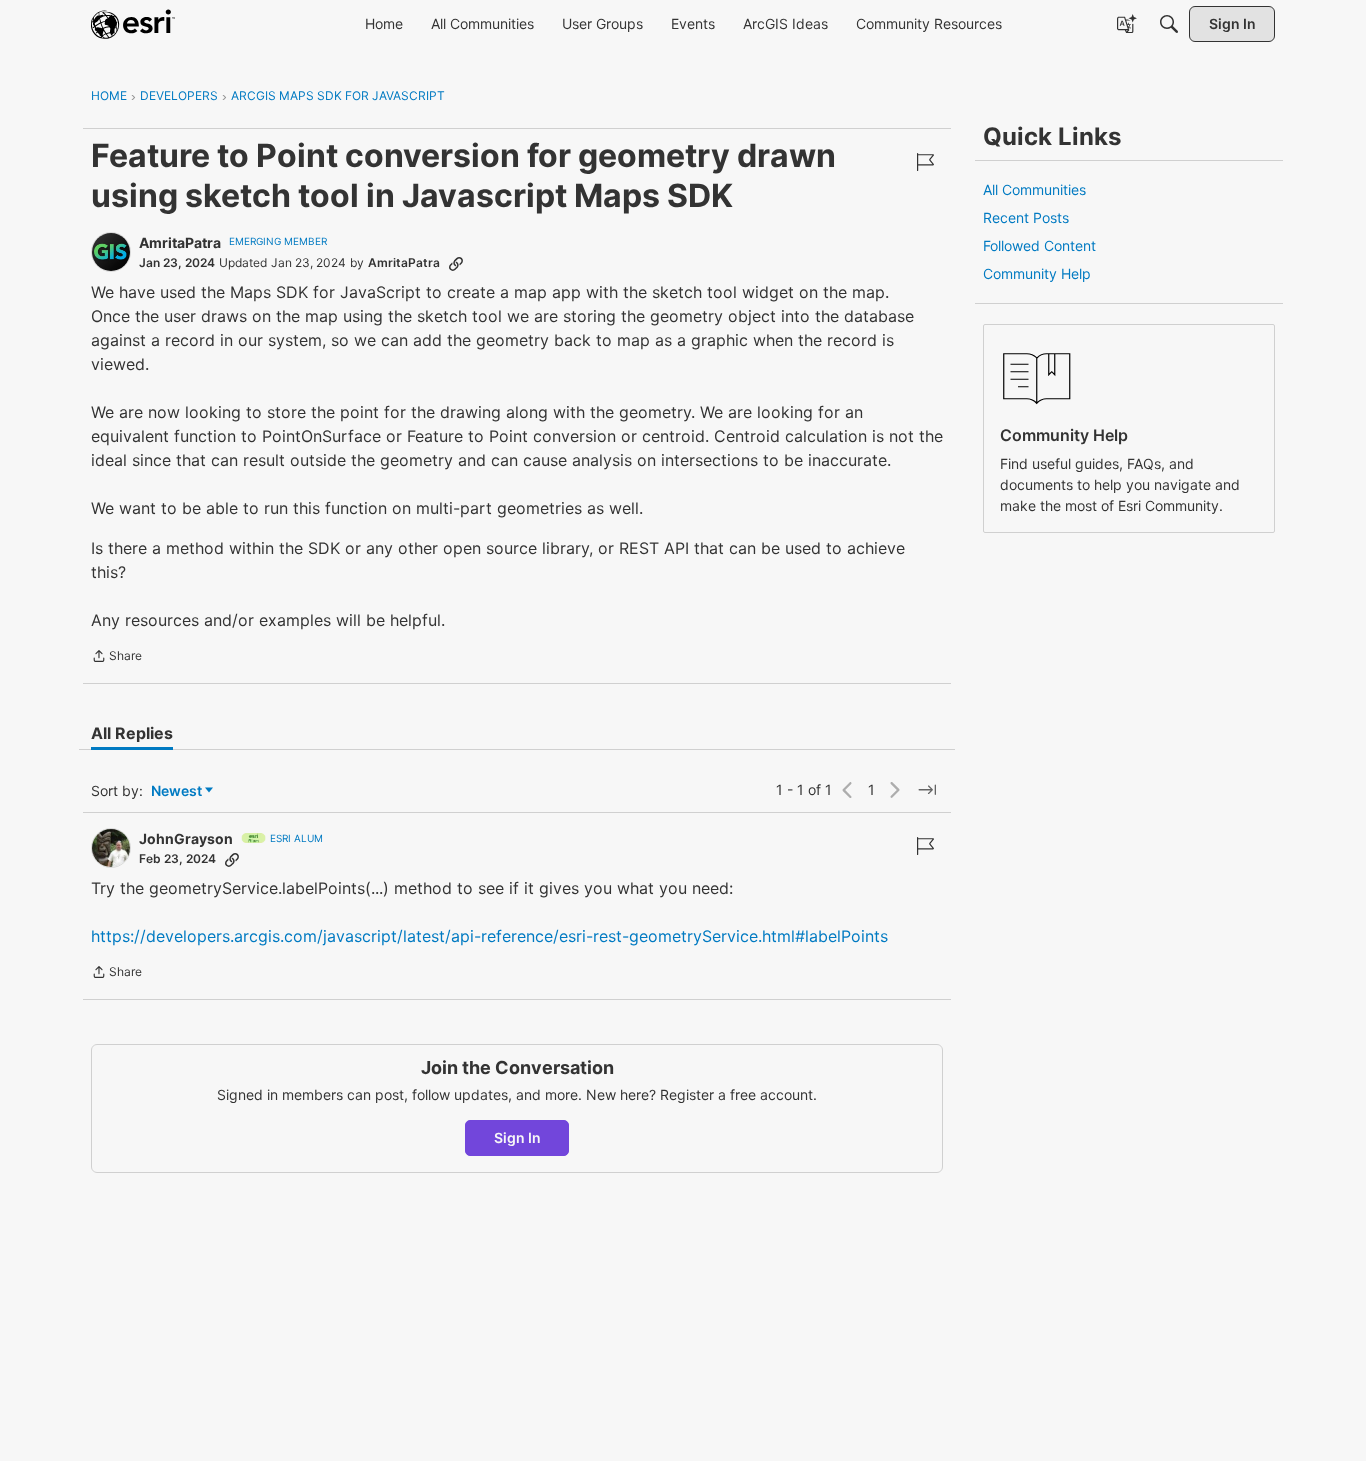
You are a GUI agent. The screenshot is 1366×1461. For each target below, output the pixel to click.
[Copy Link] (456, 263)
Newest (176, 791)
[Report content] (925, 162)
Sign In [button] (517, 1137)
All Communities (1034, 189)
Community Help (1037, 273)
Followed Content (1039, 245)
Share (116, 658)
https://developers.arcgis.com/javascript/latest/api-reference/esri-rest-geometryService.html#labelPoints (489, 936)
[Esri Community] (133, 24)
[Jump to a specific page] (927, 790)
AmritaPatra (180, 242)
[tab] (132, 733)
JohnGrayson (186, 838)
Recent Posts (1026, 217)
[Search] (1169, 24)
